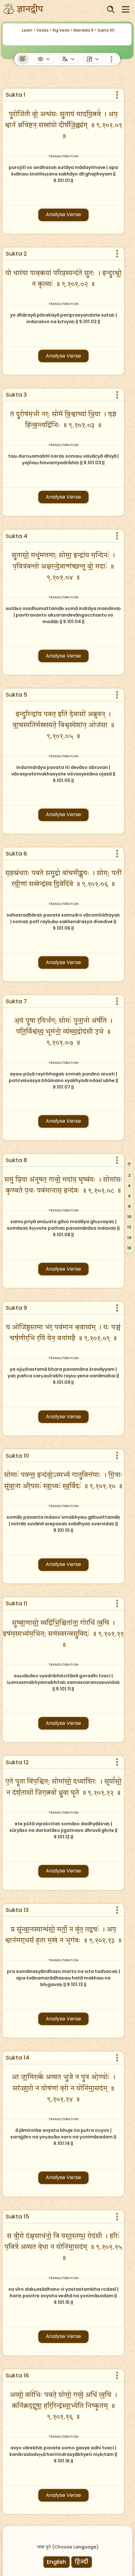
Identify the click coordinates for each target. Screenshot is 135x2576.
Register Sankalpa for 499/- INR (64, 2557)
